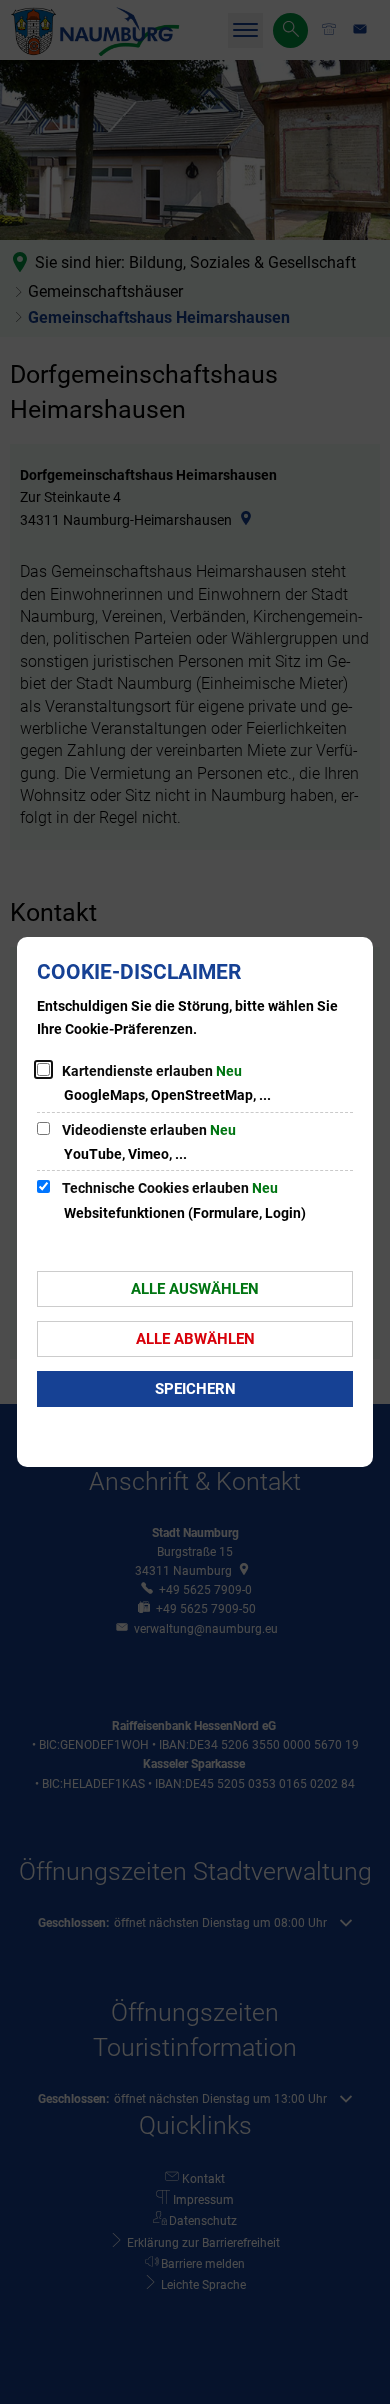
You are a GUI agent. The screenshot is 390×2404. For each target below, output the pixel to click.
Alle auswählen (195, 1289)
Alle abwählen (195, 1339)
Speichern (195, 1389)
